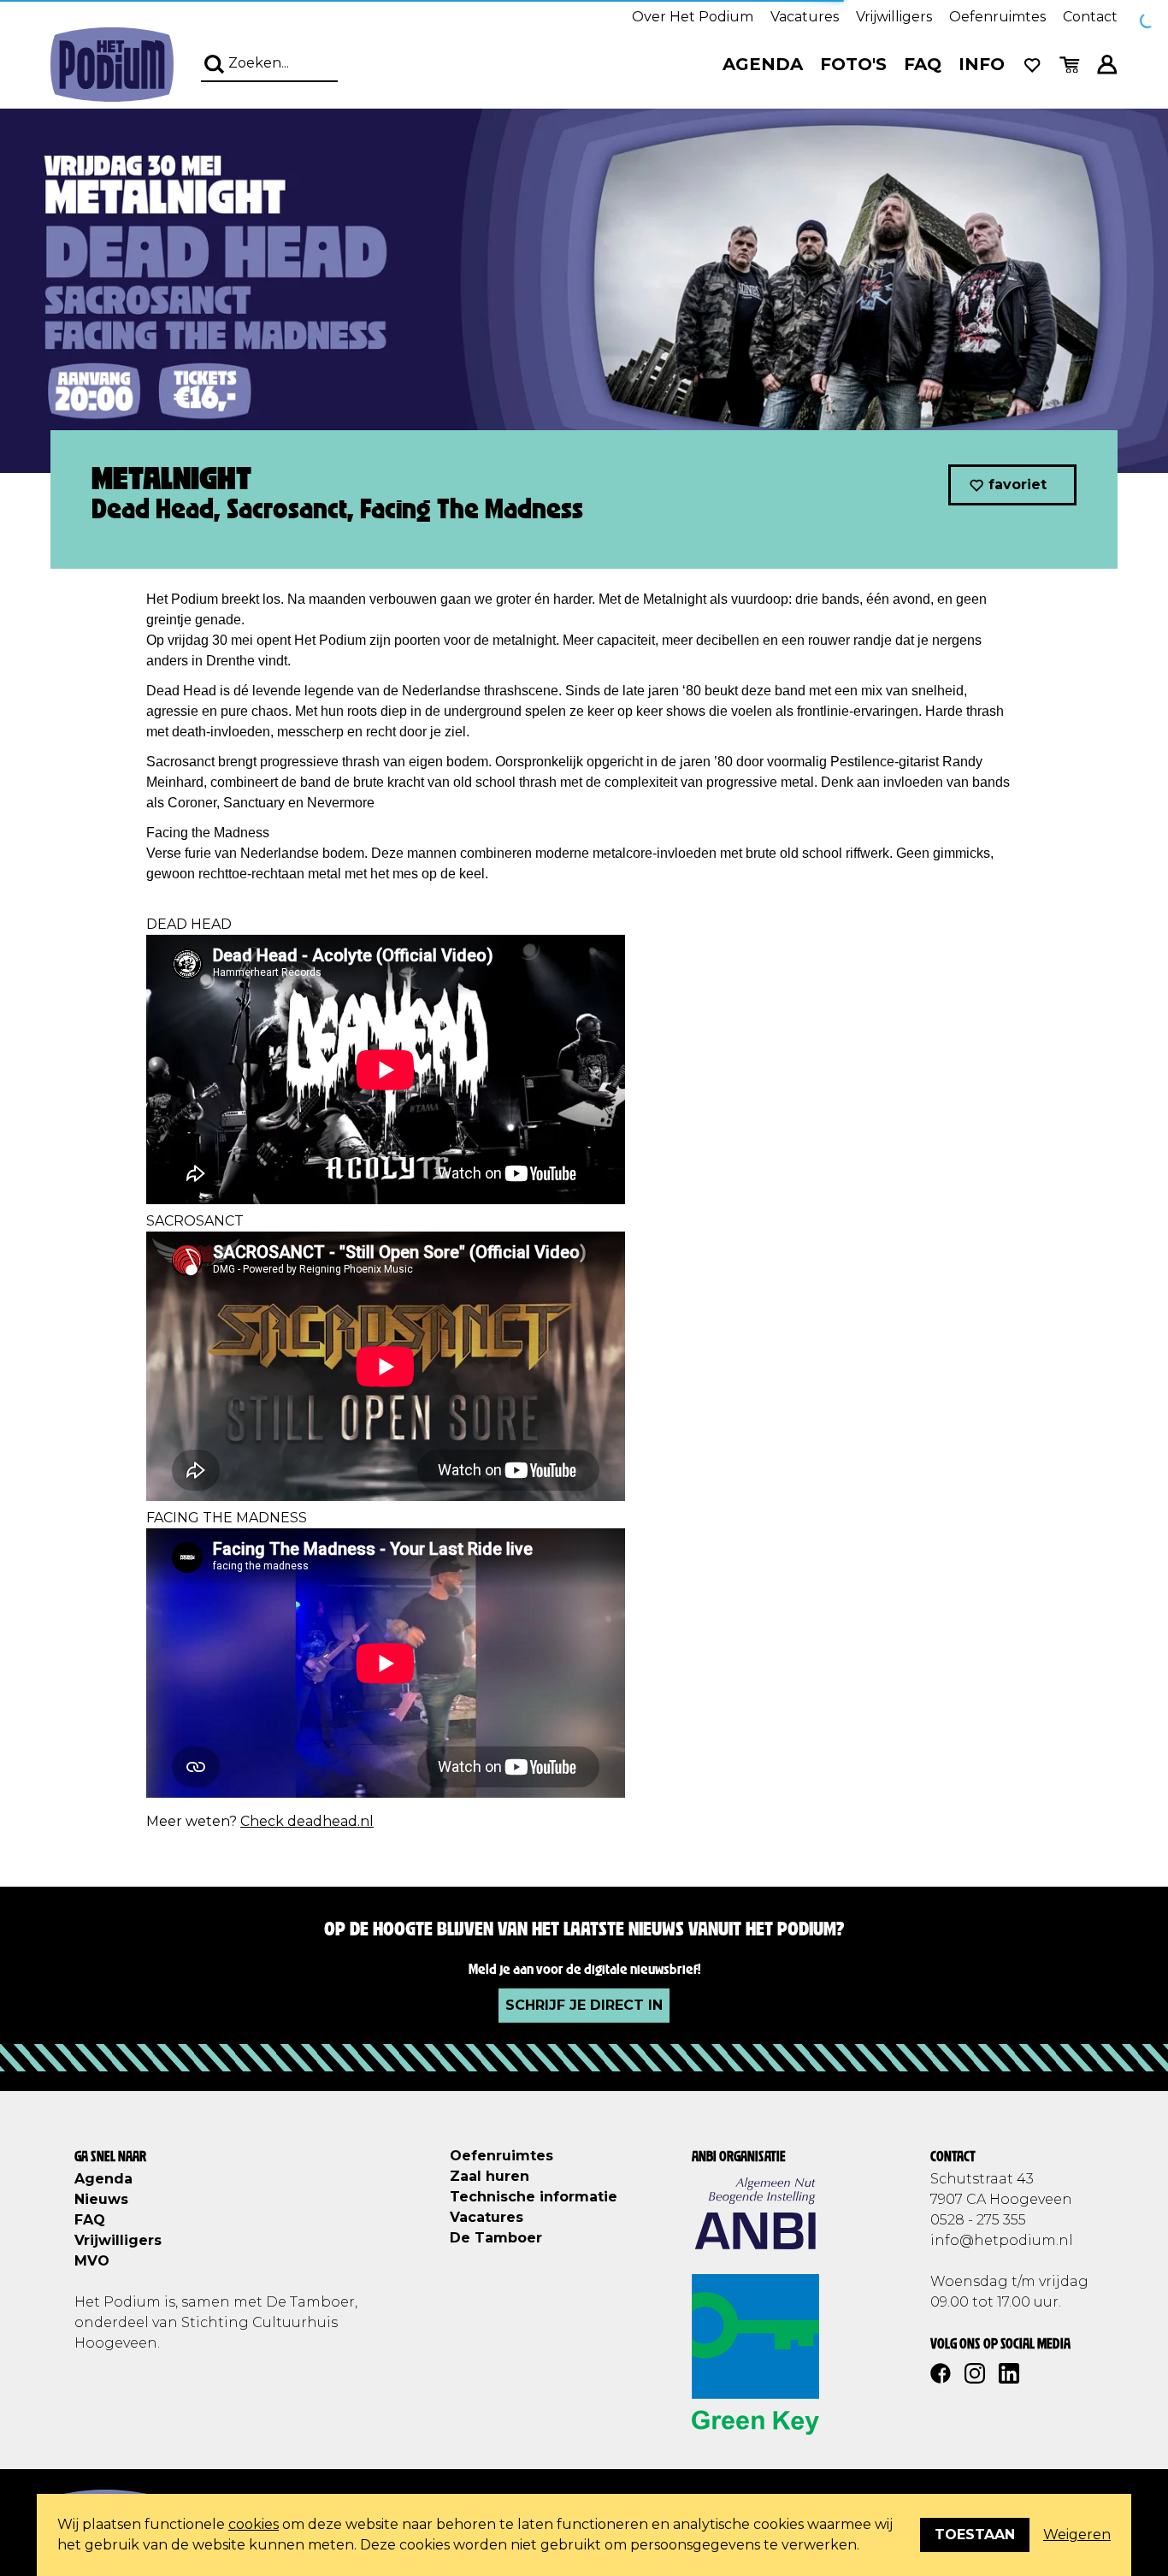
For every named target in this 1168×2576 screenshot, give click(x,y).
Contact (1090, 17)
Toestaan (975, 2535)
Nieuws (101, 2199)
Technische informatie (534, 2197)
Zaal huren (490, 2176)
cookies (254, 2524)
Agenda (763, 64)
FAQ (923, 64)
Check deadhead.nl (307, 1821)
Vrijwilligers (894, 17)
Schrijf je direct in (584, 2005)
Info (982, 64)
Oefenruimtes (997, 17)
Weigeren (1077, 2535)
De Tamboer (496, 2238)
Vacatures (805, 17)
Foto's (853, 64)
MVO (92, 2261)
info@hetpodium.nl (1002, 2240)
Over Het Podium (693, 17)
